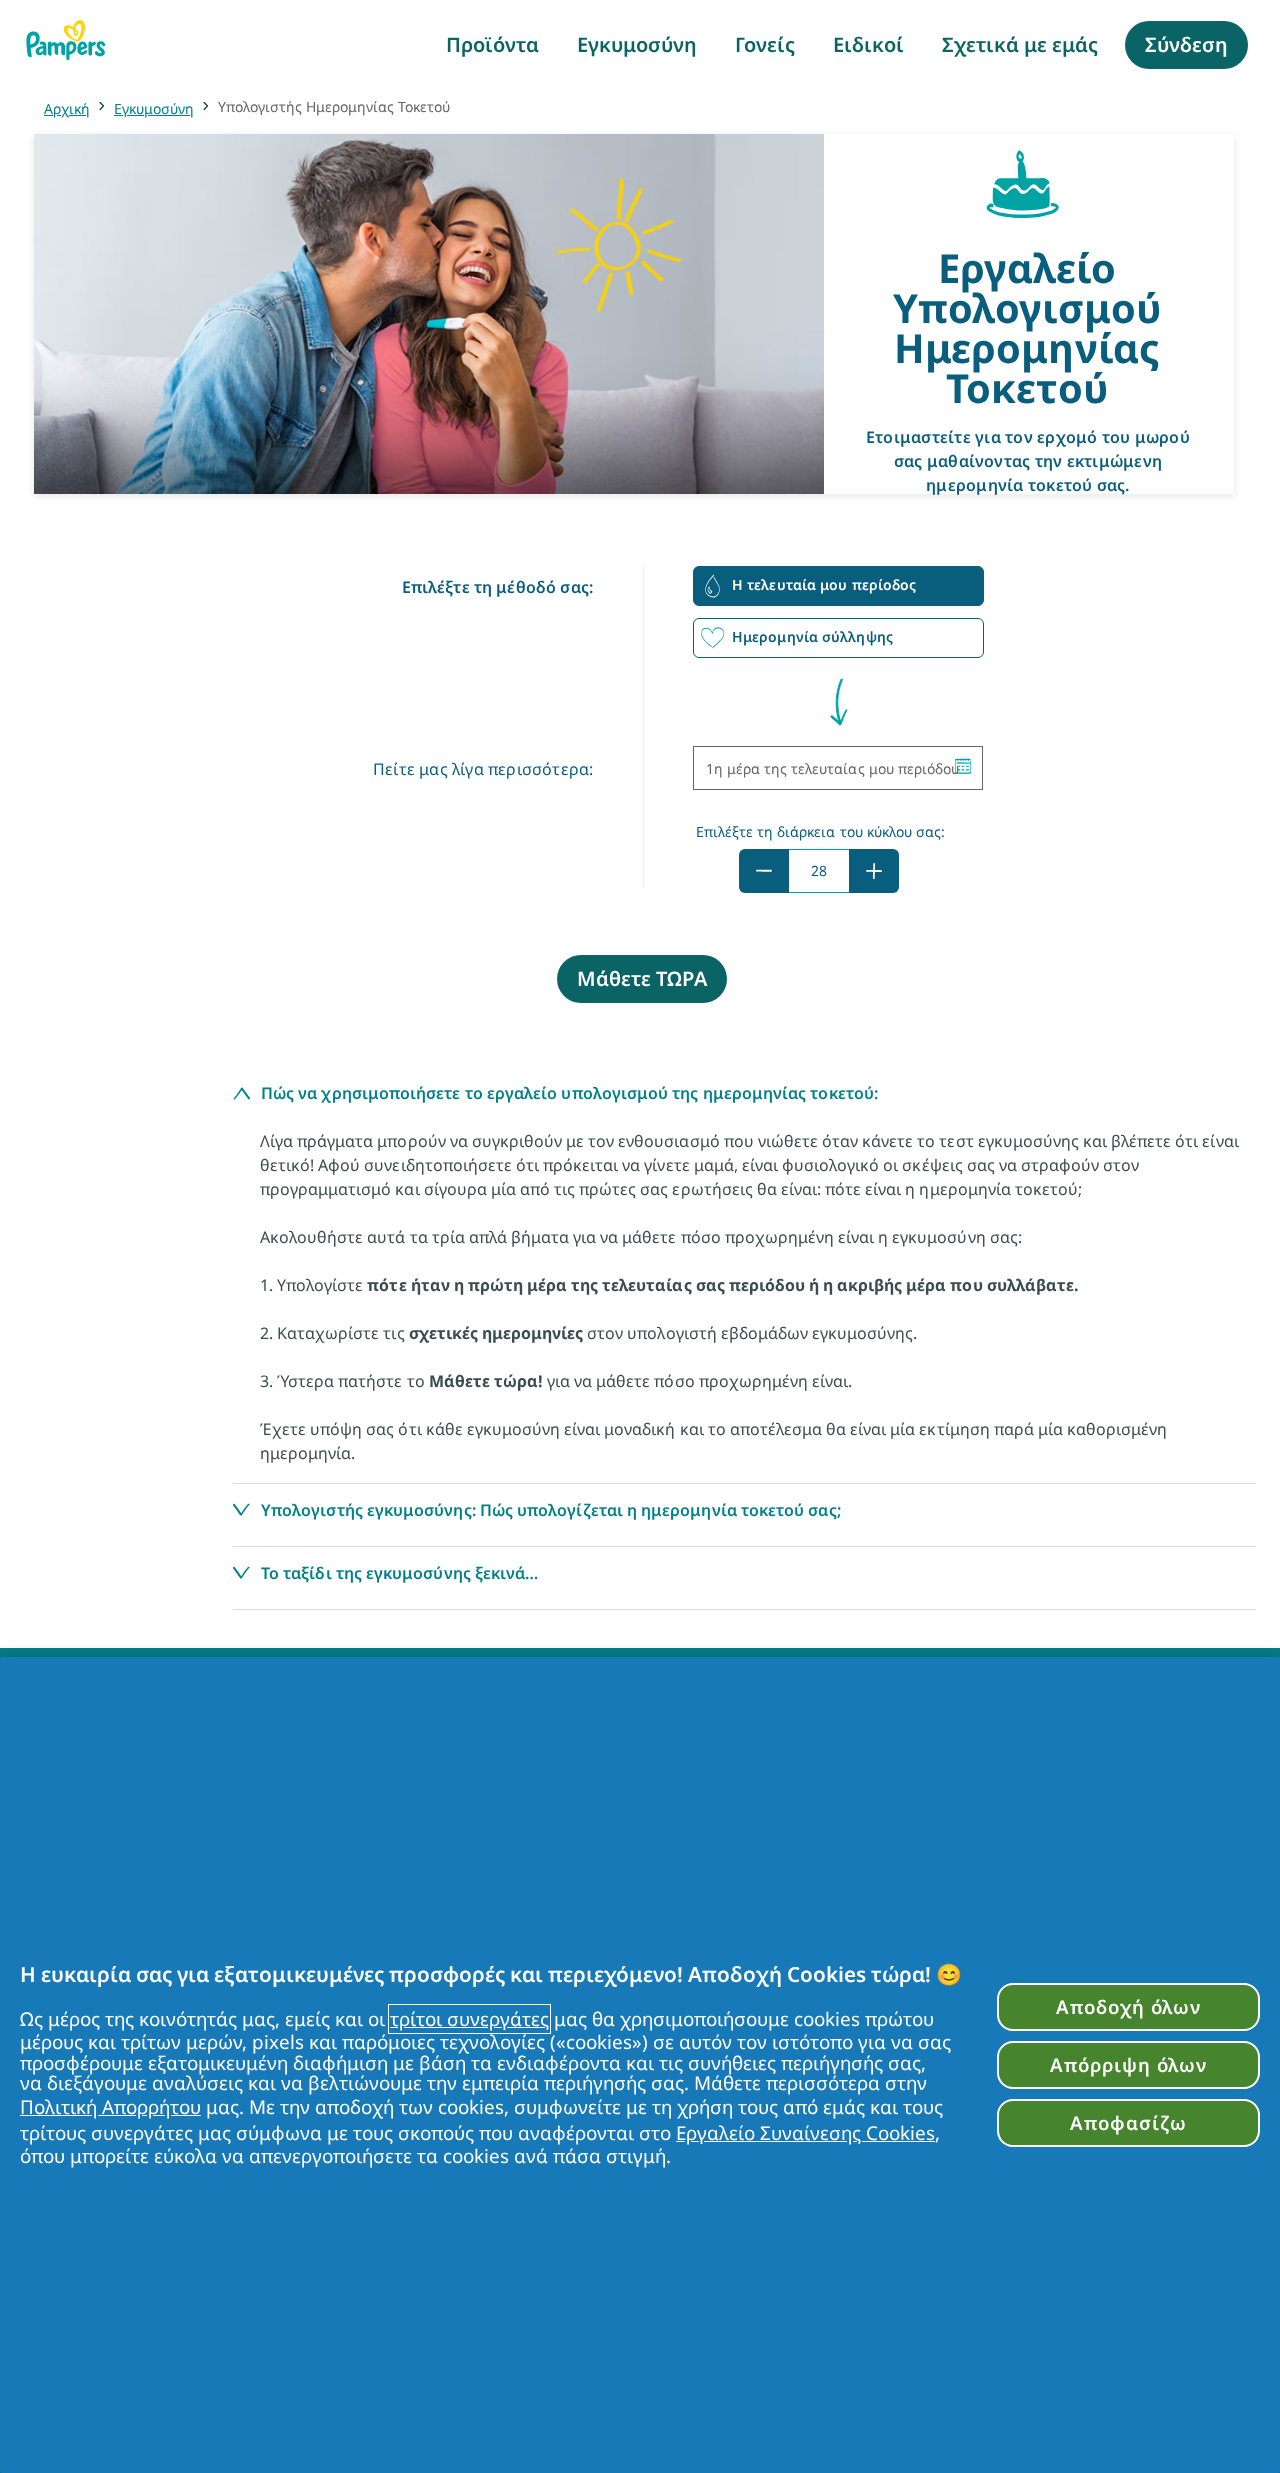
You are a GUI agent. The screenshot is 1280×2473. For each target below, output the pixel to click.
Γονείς (765, 44)
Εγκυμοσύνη (637, 44)
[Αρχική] (66, 40)
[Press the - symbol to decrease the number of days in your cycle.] (764, 871)
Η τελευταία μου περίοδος (824, 584)
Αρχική (67, 108)
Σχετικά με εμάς (1020, 44)
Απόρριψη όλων (1128, 2064)
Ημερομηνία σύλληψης (812, 636)
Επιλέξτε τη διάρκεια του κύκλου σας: (821, 831)
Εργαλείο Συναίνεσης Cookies (805, 2133)
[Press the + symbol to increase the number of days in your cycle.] (874, 871)
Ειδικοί (868, 44)
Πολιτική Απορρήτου (110, 2107)
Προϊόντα (492, 44)
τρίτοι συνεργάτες (469, 2019)
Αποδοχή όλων (1128, 2006)
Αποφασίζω (1128, 2122)
